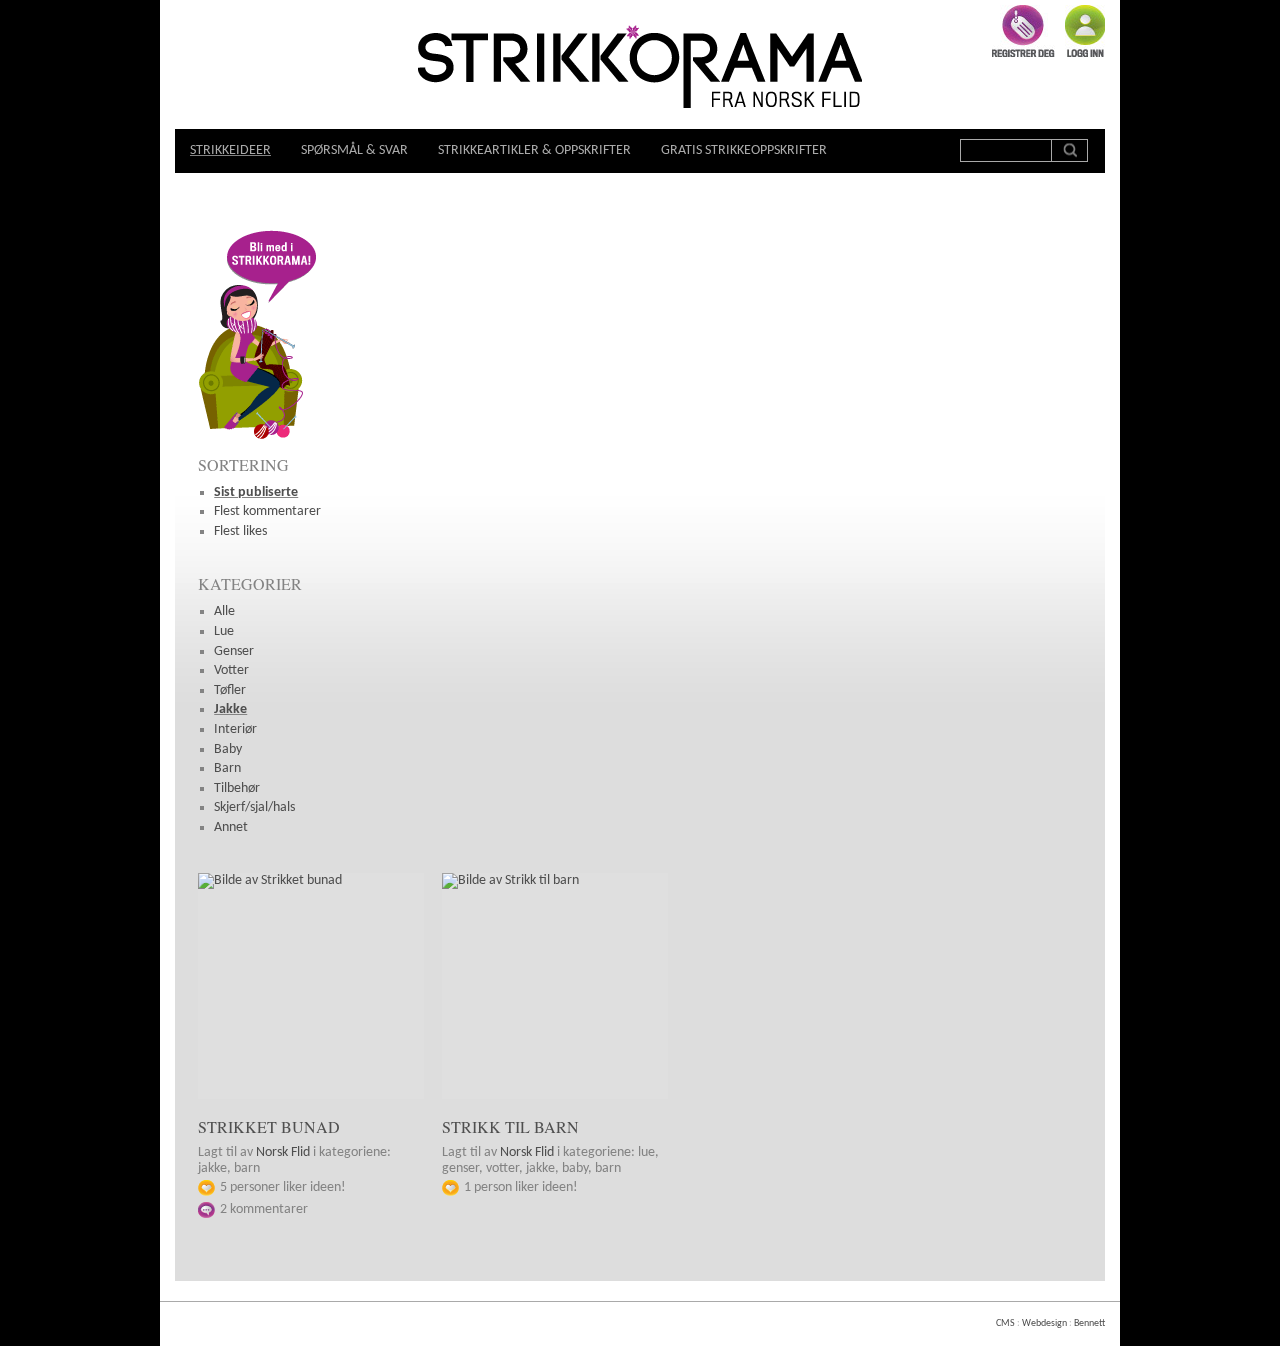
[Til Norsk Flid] (786, 101)
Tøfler (230, 690)
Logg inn (1085, 31)
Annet (231, 827)
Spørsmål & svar (354, 150)
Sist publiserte (256, 492)
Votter (231, 670)
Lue (224, 631)
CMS (1005, 1323)
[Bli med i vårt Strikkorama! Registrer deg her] (258, 438)
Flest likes (240, 531)
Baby (228, 749)
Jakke (230, 709)
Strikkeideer (230, 150)
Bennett (1089, 1323)
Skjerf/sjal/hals (254, 807)
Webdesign (1044, 1323)
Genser (234, 651)
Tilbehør (237, 788)
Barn (227, 768)
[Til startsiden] (640, 69)
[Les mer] (311, 986)
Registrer (1023, 31)
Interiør (235, 729)
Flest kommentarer (267, 511)
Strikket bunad (269, 1126)
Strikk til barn (510, 1126)
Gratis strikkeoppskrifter (744, 150)
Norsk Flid (283, 1152)
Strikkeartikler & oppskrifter (534, 150)
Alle (224, 611)
